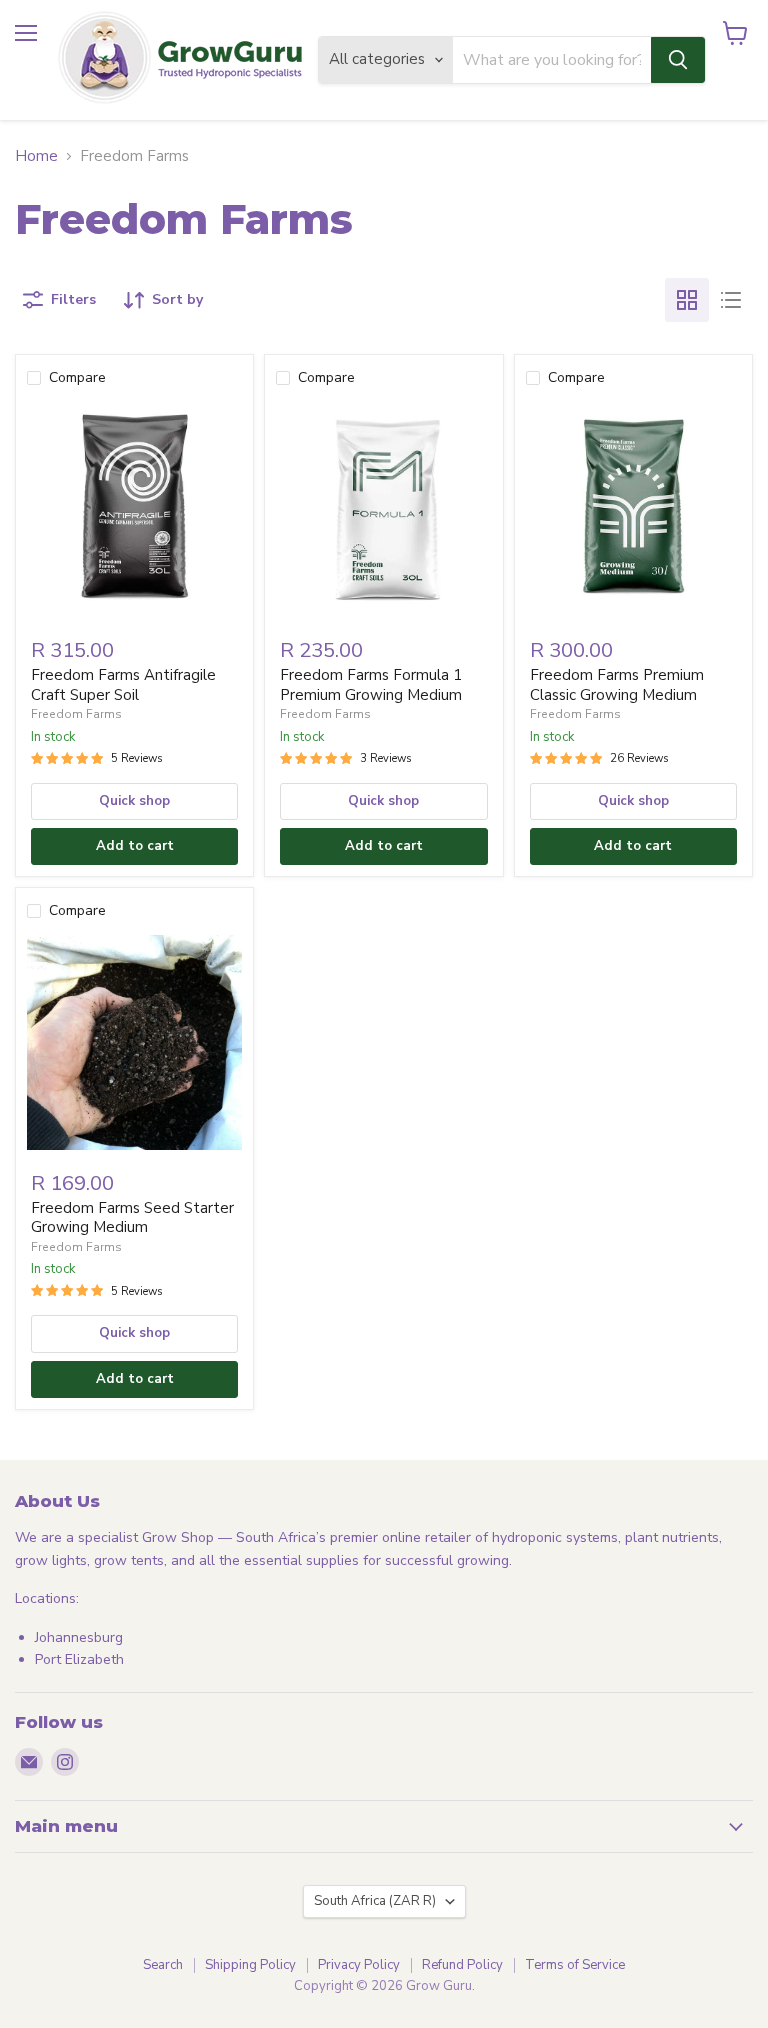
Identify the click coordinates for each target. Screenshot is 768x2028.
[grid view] (687, 300)
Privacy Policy (359, 1965)
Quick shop (134, 801)
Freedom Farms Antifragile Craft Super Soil (123, 685)
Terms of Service (575, 1965)
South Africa (375, 1901)
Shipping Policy (250, 1965)
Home (36, 156)
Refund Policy (462, 1965)
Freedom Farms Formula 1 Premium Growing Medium (371, 685)
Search (163, 1965)
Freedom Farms (76, 714)
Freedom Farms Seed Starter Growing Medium (132, 1218)
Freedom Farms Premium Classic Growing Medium (617, 685)
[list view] (731, 300)
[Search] (678, 60)
